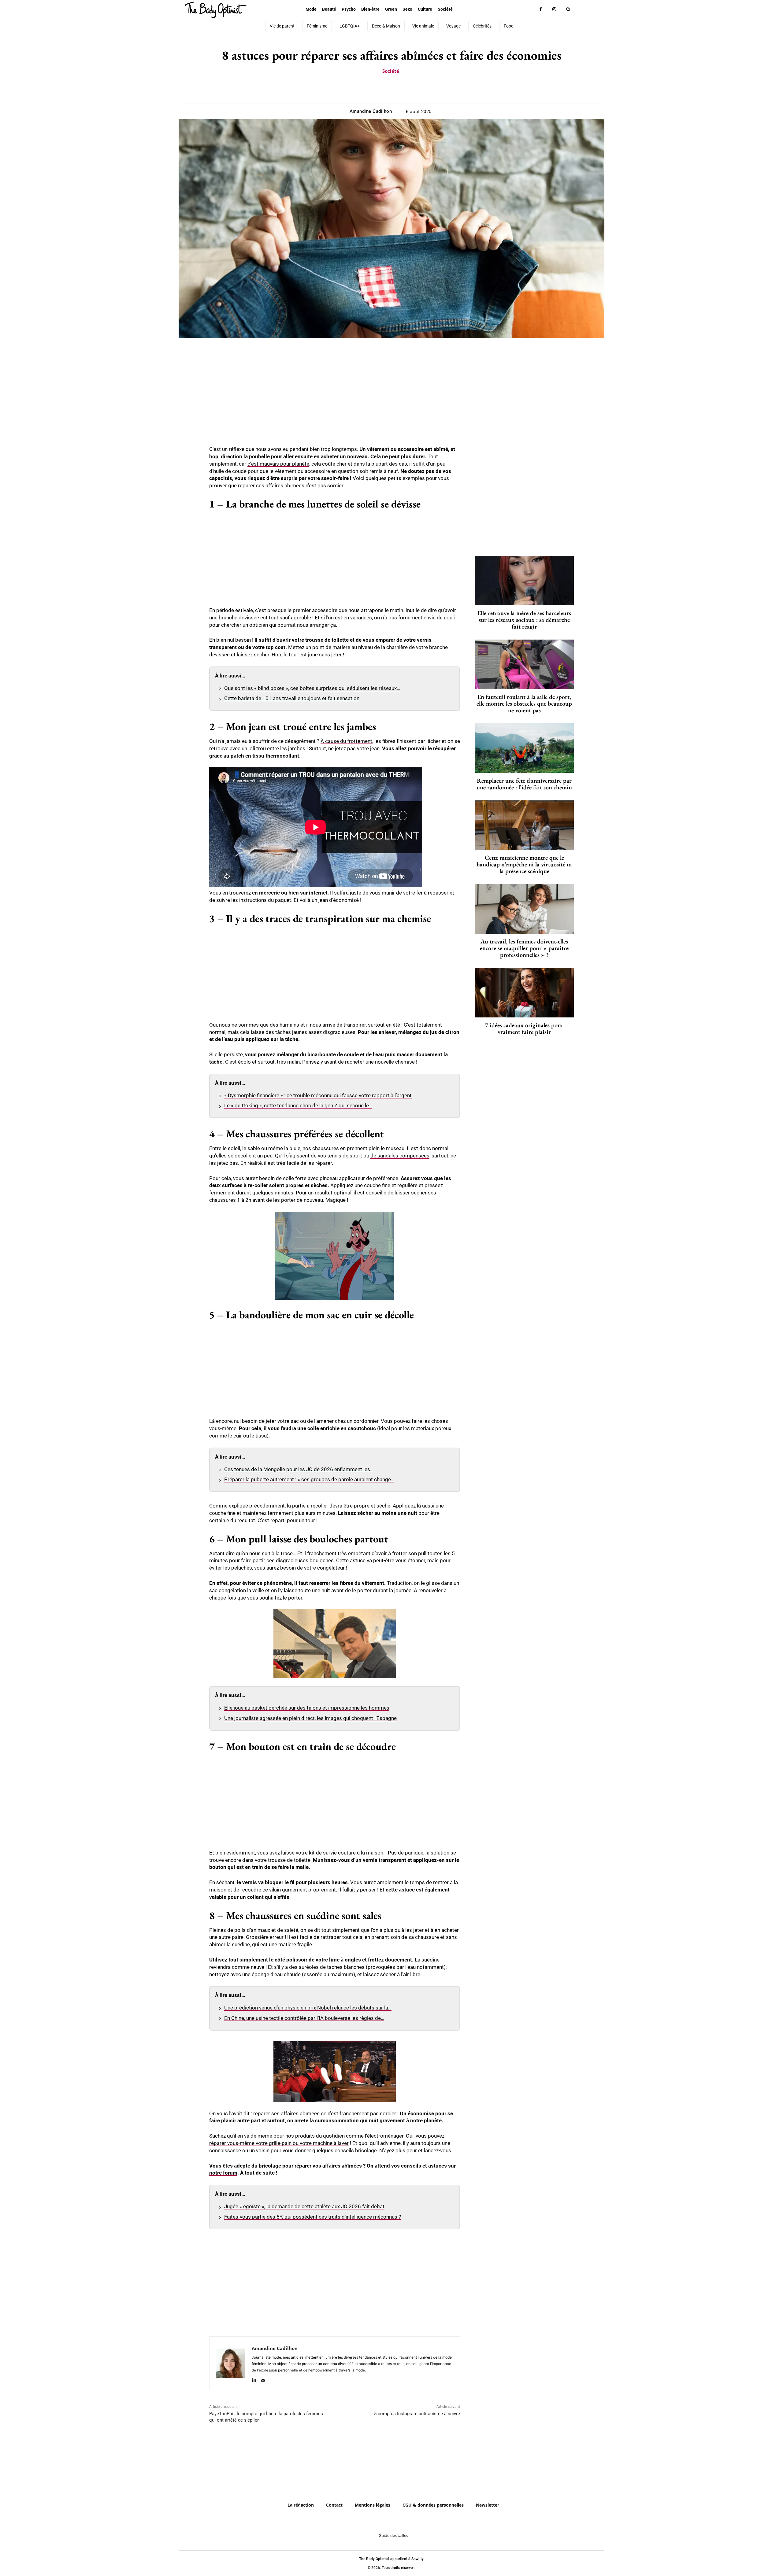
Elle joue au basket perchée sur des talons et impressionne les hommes (307, 1708)
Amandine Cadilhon (371, 111)
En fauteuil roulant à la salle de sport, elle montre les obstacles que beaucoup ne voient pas (524, 703)
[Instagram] (554, 9)
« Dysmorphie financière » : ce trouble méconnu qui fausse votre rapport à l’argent (318, 1095)
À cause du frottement (346, 741)
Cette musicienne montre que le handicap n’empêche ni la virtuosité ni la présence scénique (524, 864)
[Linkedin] (254, 2379)
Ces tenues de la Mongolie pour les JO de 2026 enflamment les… (299, 1469)
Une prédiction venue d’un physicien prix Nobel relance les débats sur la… (308, 2008)
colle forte (295, 1178)
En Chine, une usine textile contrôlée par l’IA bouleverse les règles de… (304, 2018)
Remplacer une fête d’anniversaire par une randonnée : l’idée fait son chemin (524, 784)
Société (391, 71)
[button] (568, 9)
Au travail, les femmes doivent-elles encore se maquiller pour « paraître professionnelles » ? (524, 948)
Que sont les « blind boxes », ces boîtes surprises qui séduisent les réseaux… (312, 688)
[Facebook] (541, 9)
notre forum (223, 2173)
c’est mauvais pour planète (278, 464)
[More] (413, 88)
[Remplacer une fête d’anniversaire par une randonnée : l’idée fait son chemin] (524, 748)
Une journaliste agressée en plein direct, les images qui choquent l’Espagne (310, 1718)
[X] (384, 88)
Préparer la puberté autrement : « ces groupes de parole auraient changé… (309, 1479)
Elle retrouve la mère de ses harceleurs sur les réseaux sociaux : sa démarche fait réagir (524, 620)
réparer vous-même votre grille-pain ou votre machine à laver (279, 2143)
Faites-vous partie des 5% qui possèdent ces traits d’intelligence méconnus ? (313, 2217)
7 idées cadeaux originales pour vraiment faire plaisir (524, 1028)
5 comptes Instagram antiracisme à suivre (417, 2414)
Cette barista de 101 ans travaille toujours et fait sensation (292, 698)
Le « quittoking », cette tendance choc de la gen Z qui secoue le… (298, 1105)
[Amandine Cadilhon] (231, 2363)
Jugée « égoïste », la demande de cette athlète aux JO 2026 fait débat (304, 2206)
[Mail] (263, 2379)
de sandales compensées (400, 1156)
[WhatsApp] (398, 88)
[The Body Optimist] (216, 10)
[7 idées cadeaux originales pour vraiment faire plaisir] (524, 993)
